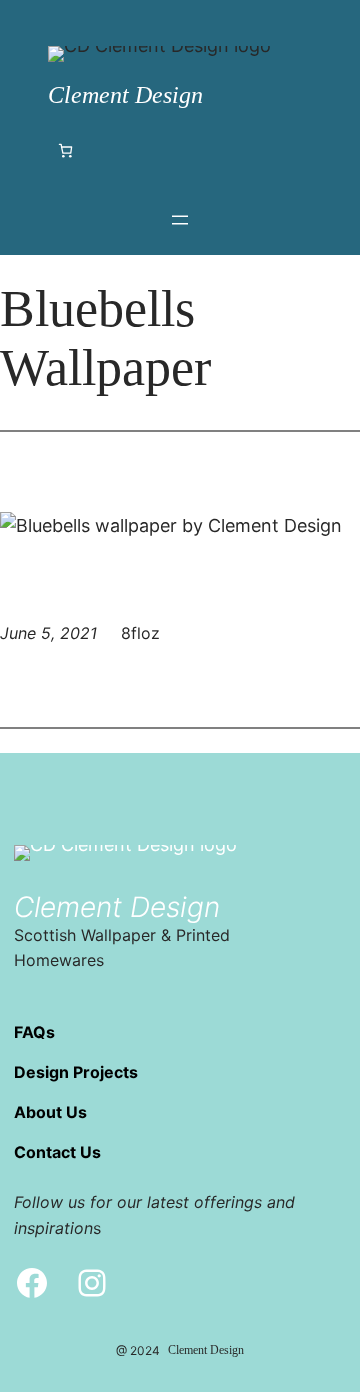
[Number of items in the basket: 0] (65, 150)
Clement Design (125, 95)
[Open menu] (180, 220)
